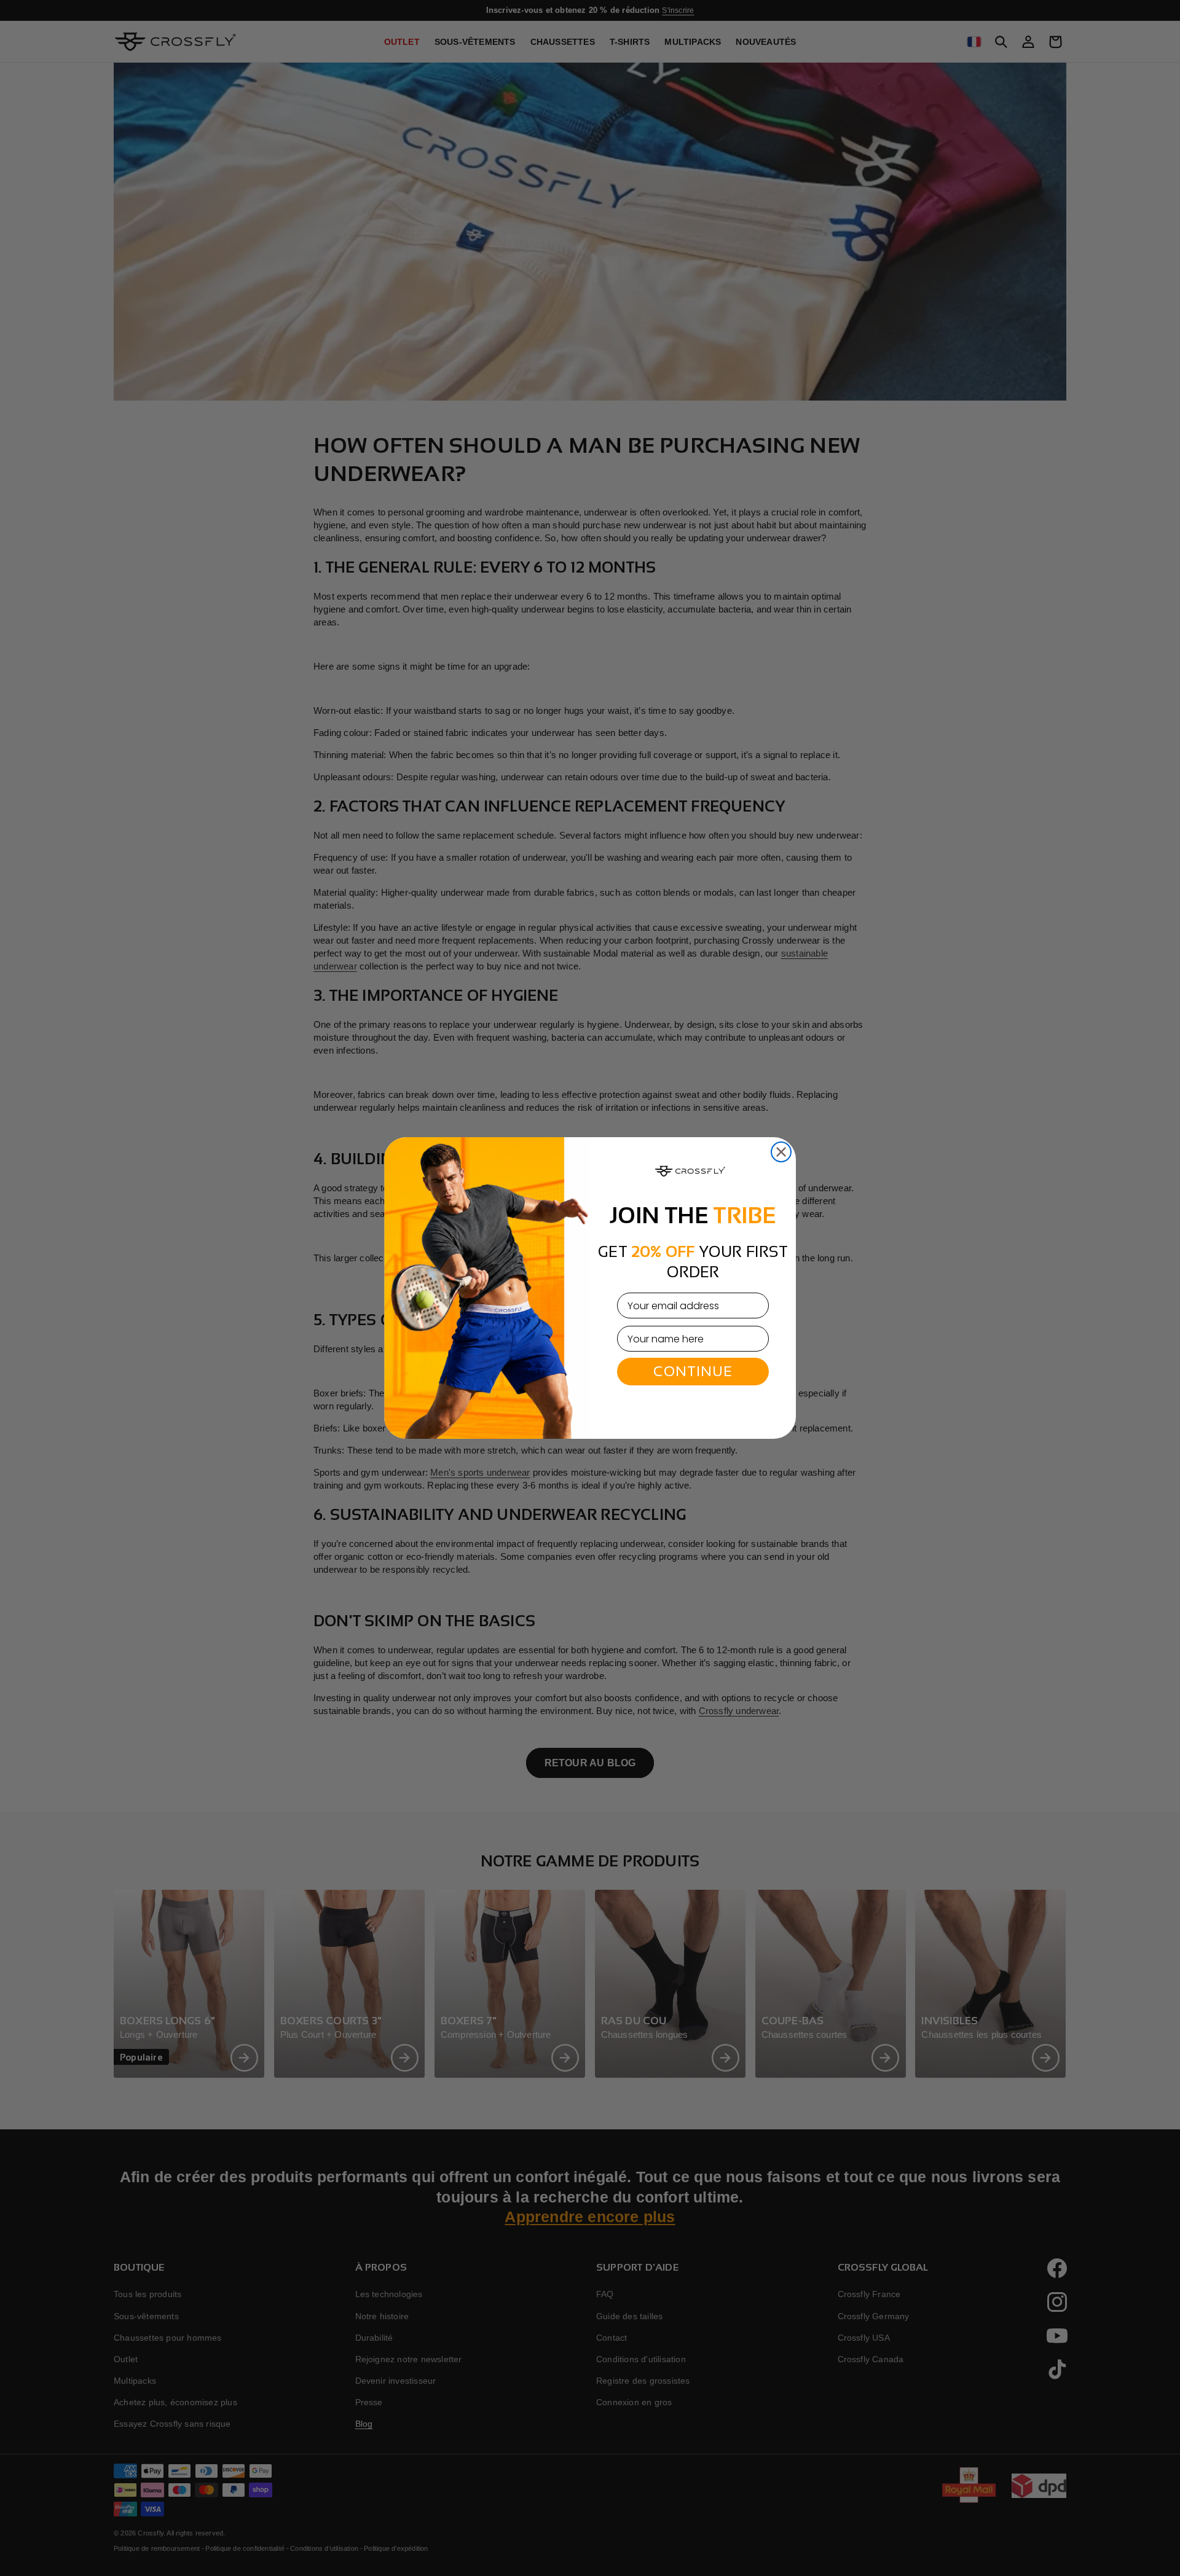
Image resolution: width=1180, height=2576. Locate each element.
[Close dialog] (781, 1152)
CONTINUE (693, 1371)
